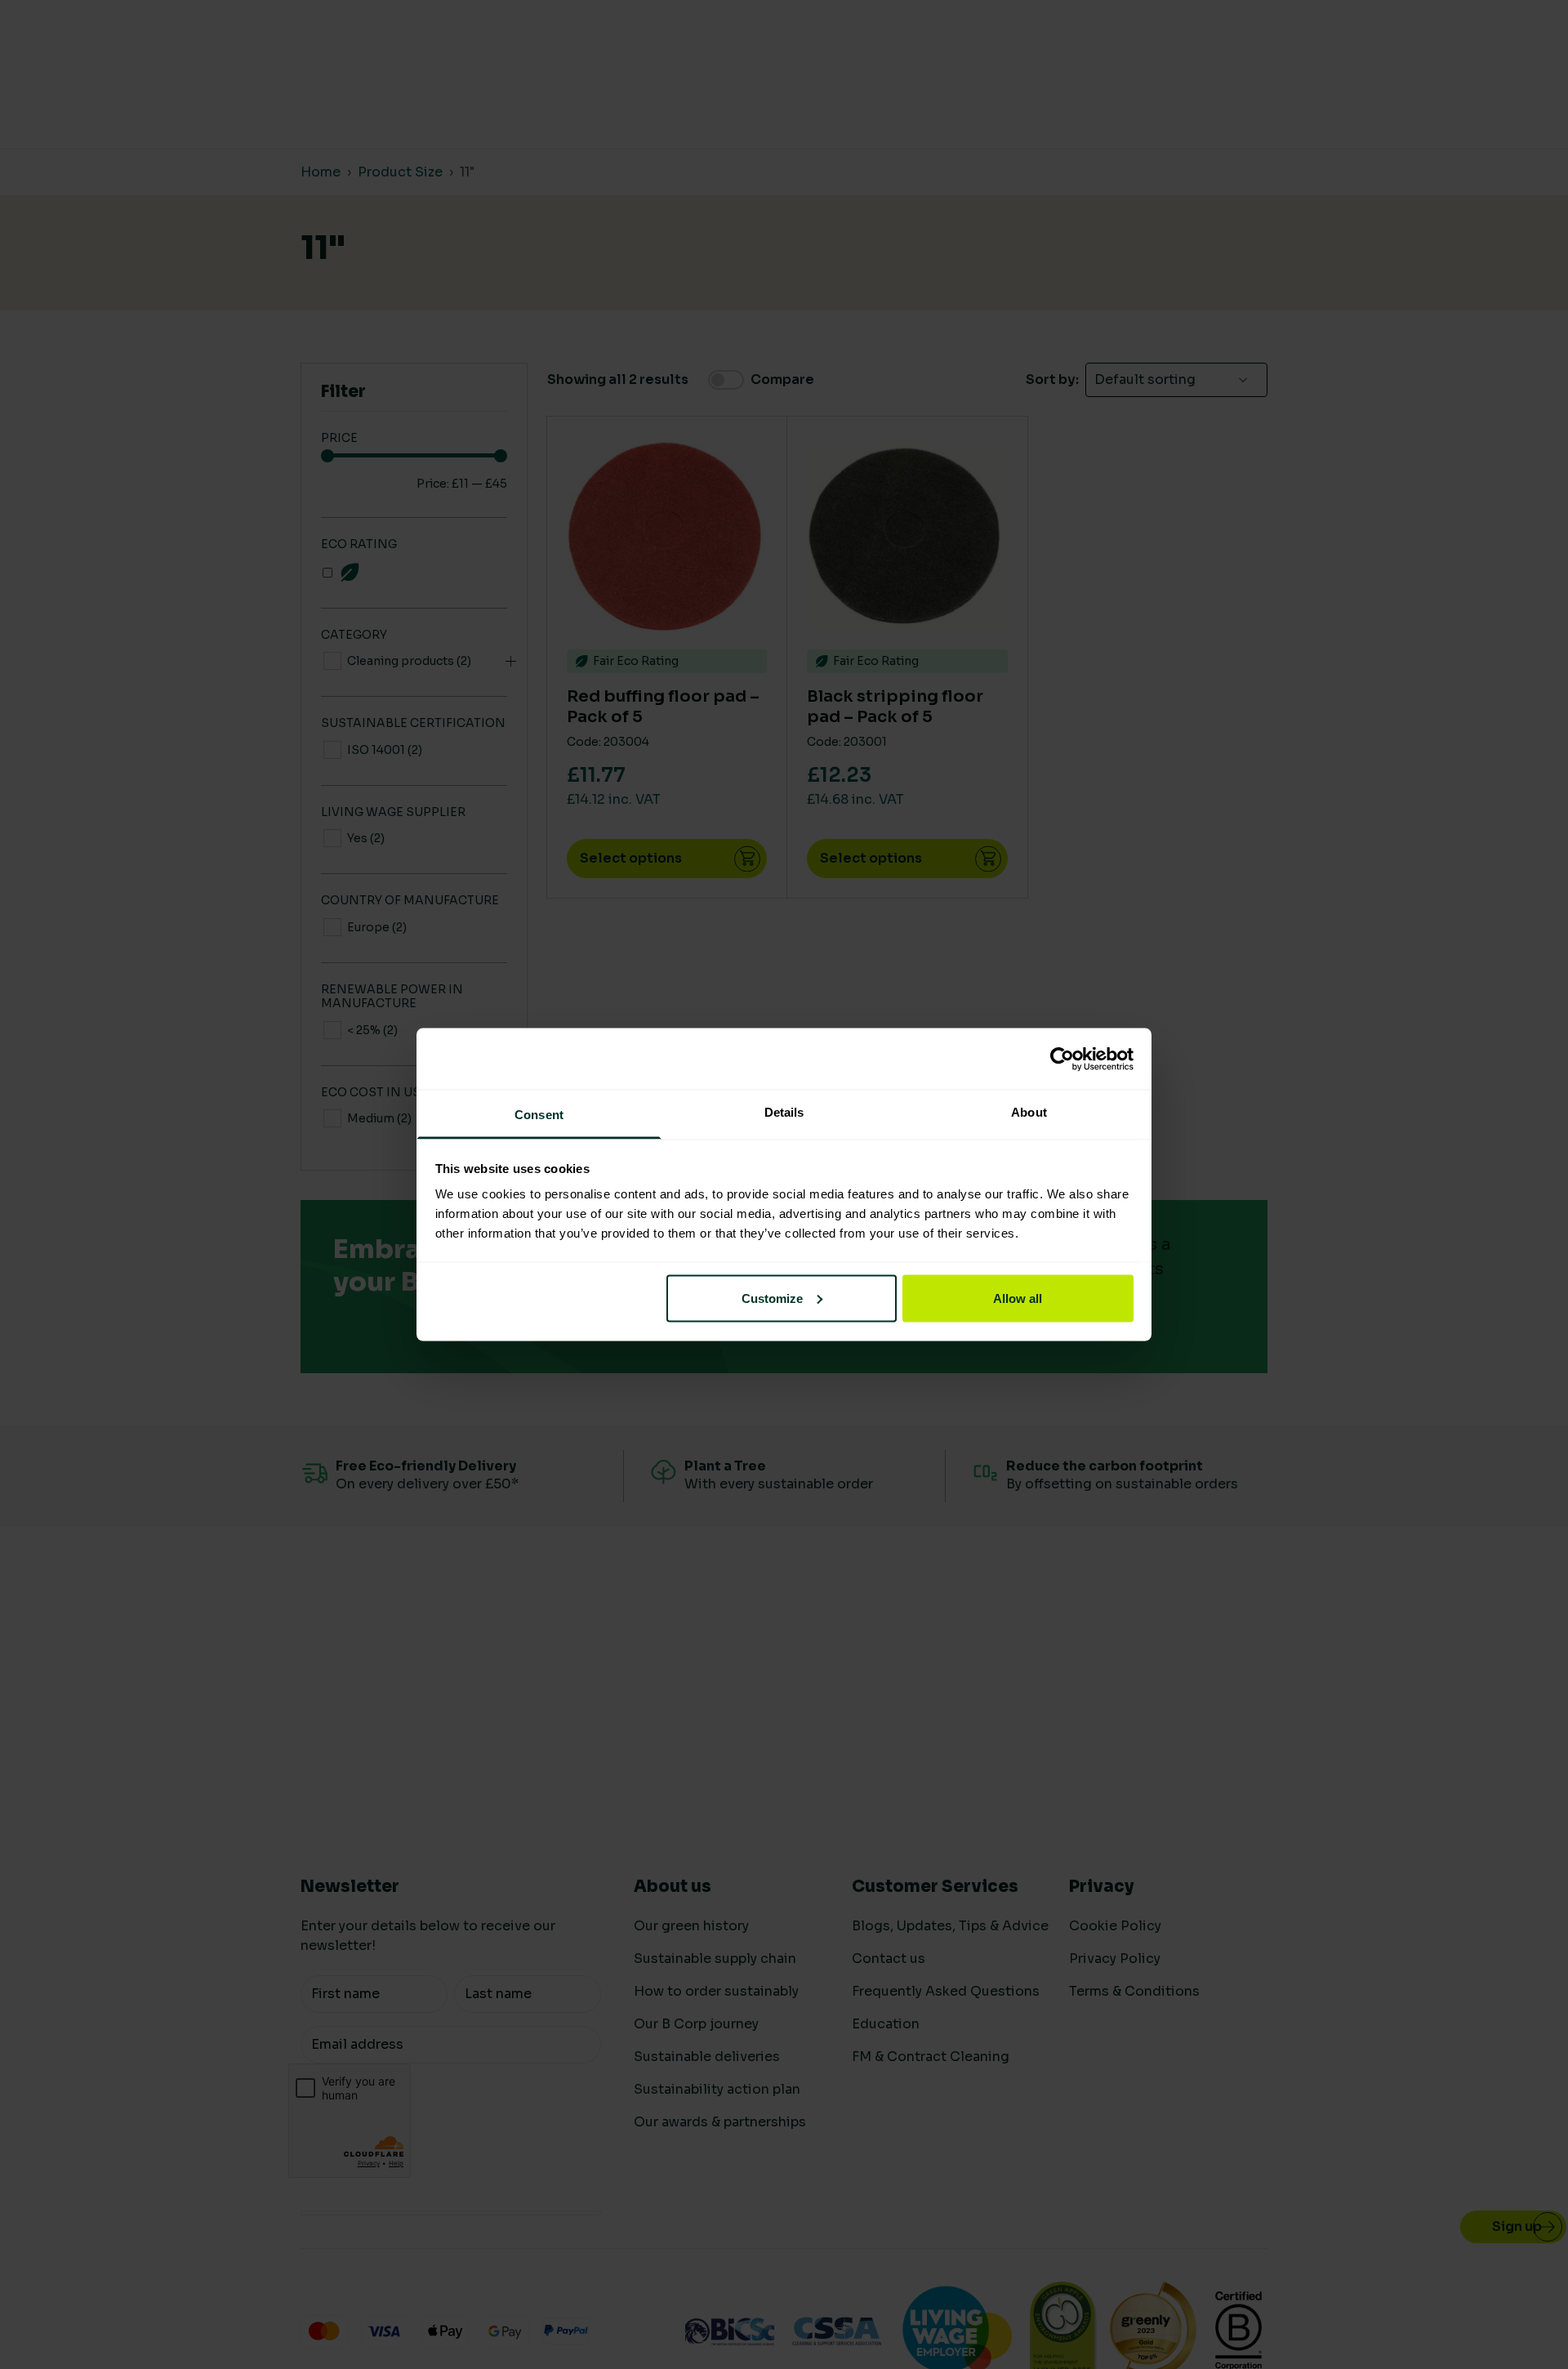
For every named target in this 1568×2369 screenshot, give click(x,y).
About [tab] (1029, 1112)
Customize (772, 1298)
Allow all (1018, 1298)
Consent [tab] (539, 1115)
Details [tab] (784, 1112)
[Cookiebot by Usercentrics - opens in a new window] (1062, 1059)
